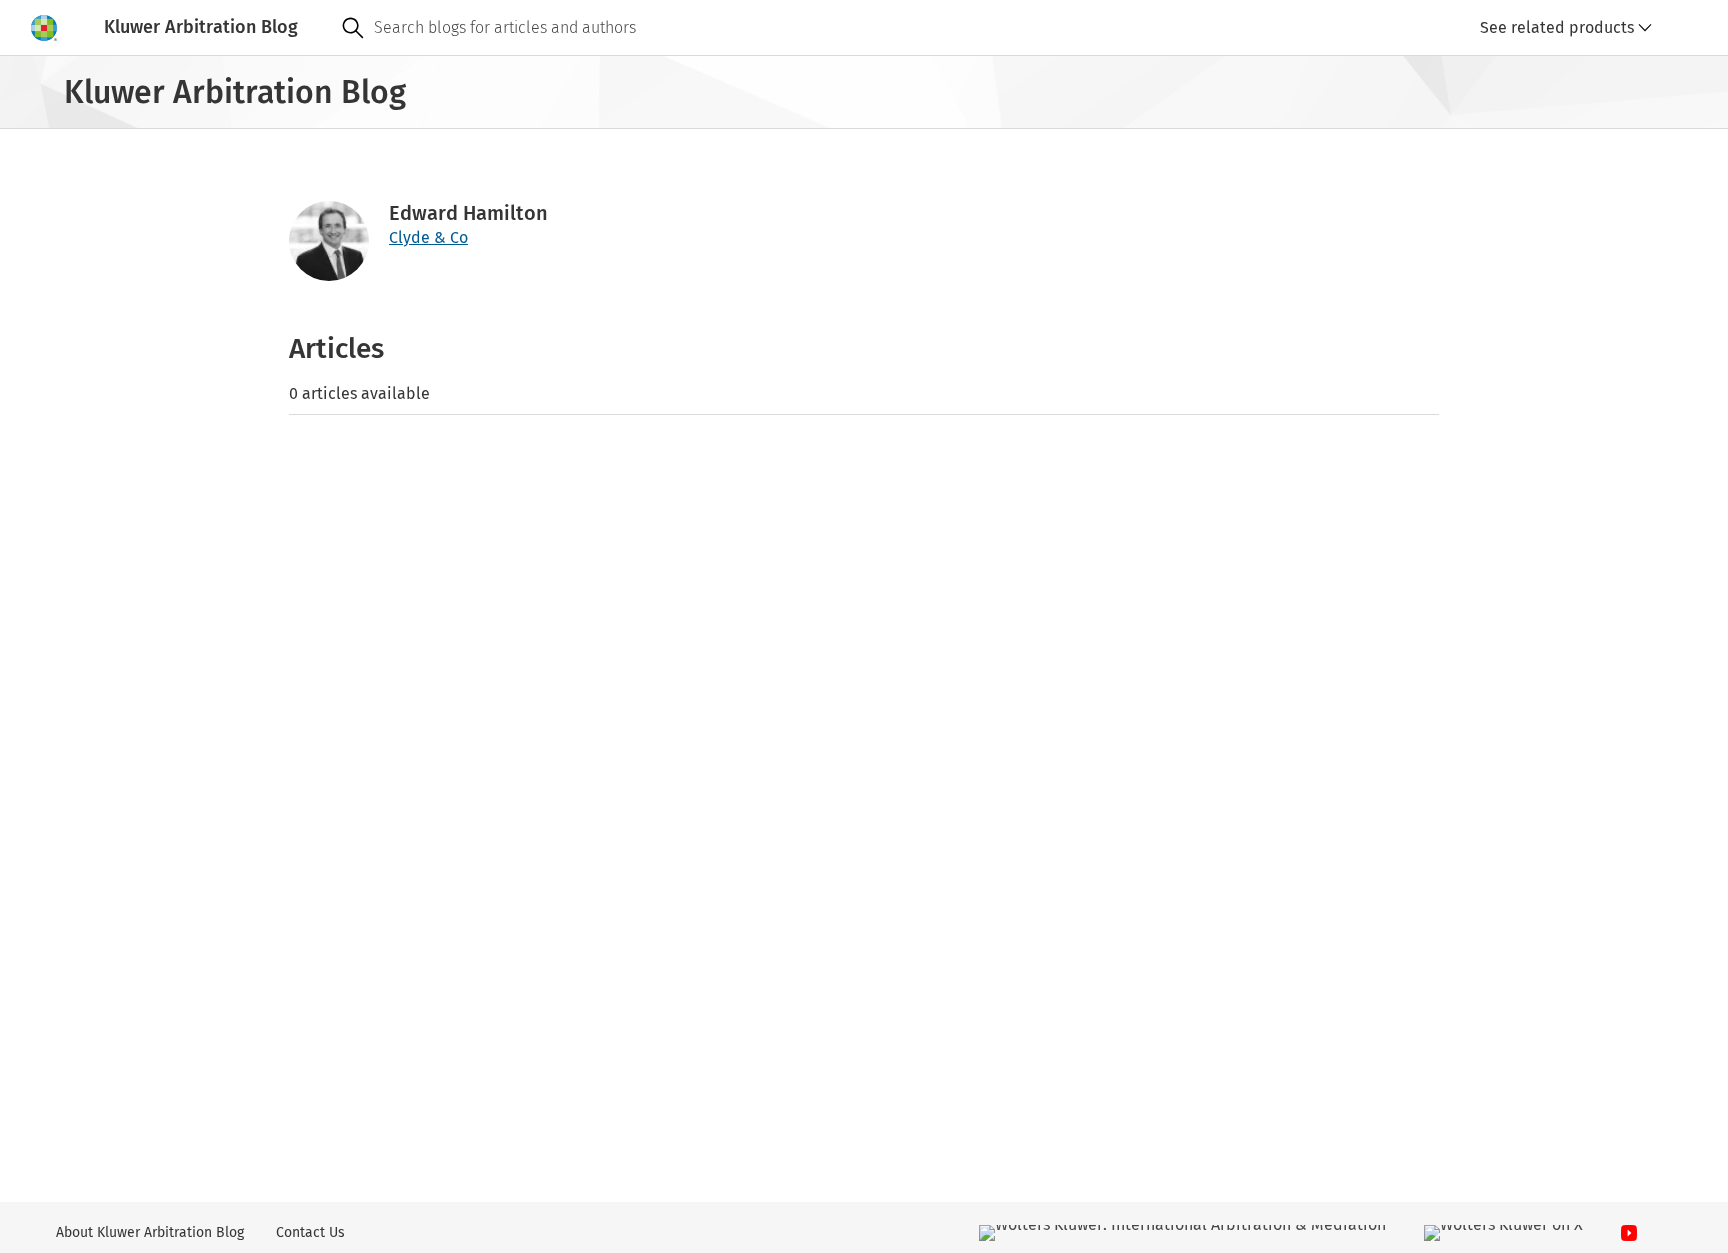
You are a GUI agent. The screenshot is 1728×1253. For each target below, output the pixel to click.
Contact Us (310, 1232)
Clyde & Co (428, 237)
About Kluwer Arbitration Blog (150, 1232)
